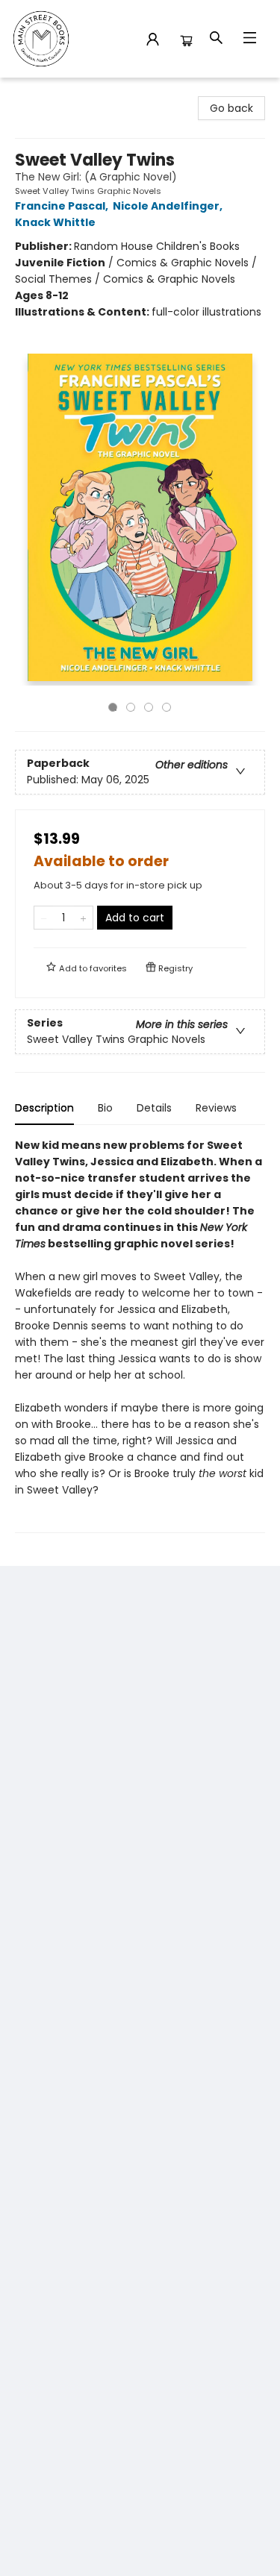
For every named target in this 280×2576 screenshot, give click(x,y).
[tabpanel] (140, 1335)
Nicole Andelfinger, (169, 206)
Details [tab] (154, 1108)
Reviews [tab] (216, 1108)
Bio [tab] (105, 1108)
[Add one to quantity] (83, 918)
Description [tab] (44, 1108)
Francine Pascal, (63, 206)
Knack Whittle (55, 222)
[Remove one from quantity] (44, 918)
